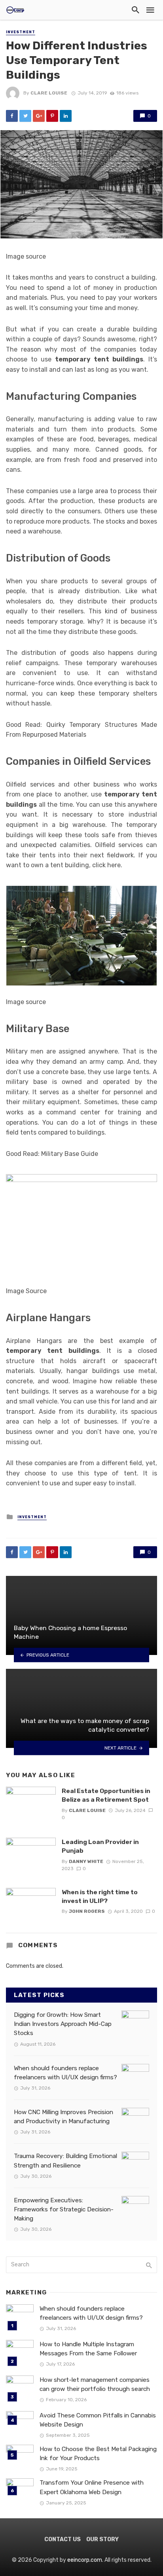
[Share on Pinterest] (52, 116)
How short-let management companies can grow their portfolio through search (95, 2384)
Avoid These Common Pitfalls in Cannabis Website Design (98, 2420)
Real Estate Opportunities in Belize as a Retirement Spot (106, 1795)
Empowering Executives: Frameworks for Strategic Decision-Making (64, 2209)
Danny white (86, 1861)
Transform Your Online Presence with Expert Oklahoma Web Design (92, 2487)
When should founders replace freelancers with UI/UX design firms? (65, 2073)
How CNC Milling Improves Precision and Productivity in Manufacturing (63, 2117)
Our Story (102, 2539)
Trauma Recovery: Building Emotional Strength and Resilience (65, 2161)
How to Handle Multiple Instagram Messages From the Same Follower (88, 2349)
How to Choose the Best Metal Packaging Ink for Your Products (98, 2454)
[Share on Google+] (39, 116)
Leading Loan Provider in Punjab (100, 1846)
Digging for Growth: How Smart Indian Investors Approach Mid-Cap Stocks (63, 2024)
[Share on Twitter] (25, 116)
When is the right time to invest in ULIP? (100, 1896)
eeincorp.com (85, 2560)
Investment (21, 32)
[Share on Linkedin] (66, 116)
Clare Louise (49, 93)
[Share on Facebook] (12, 116)
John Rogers (87, 1911)
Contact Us (63, 2539)
